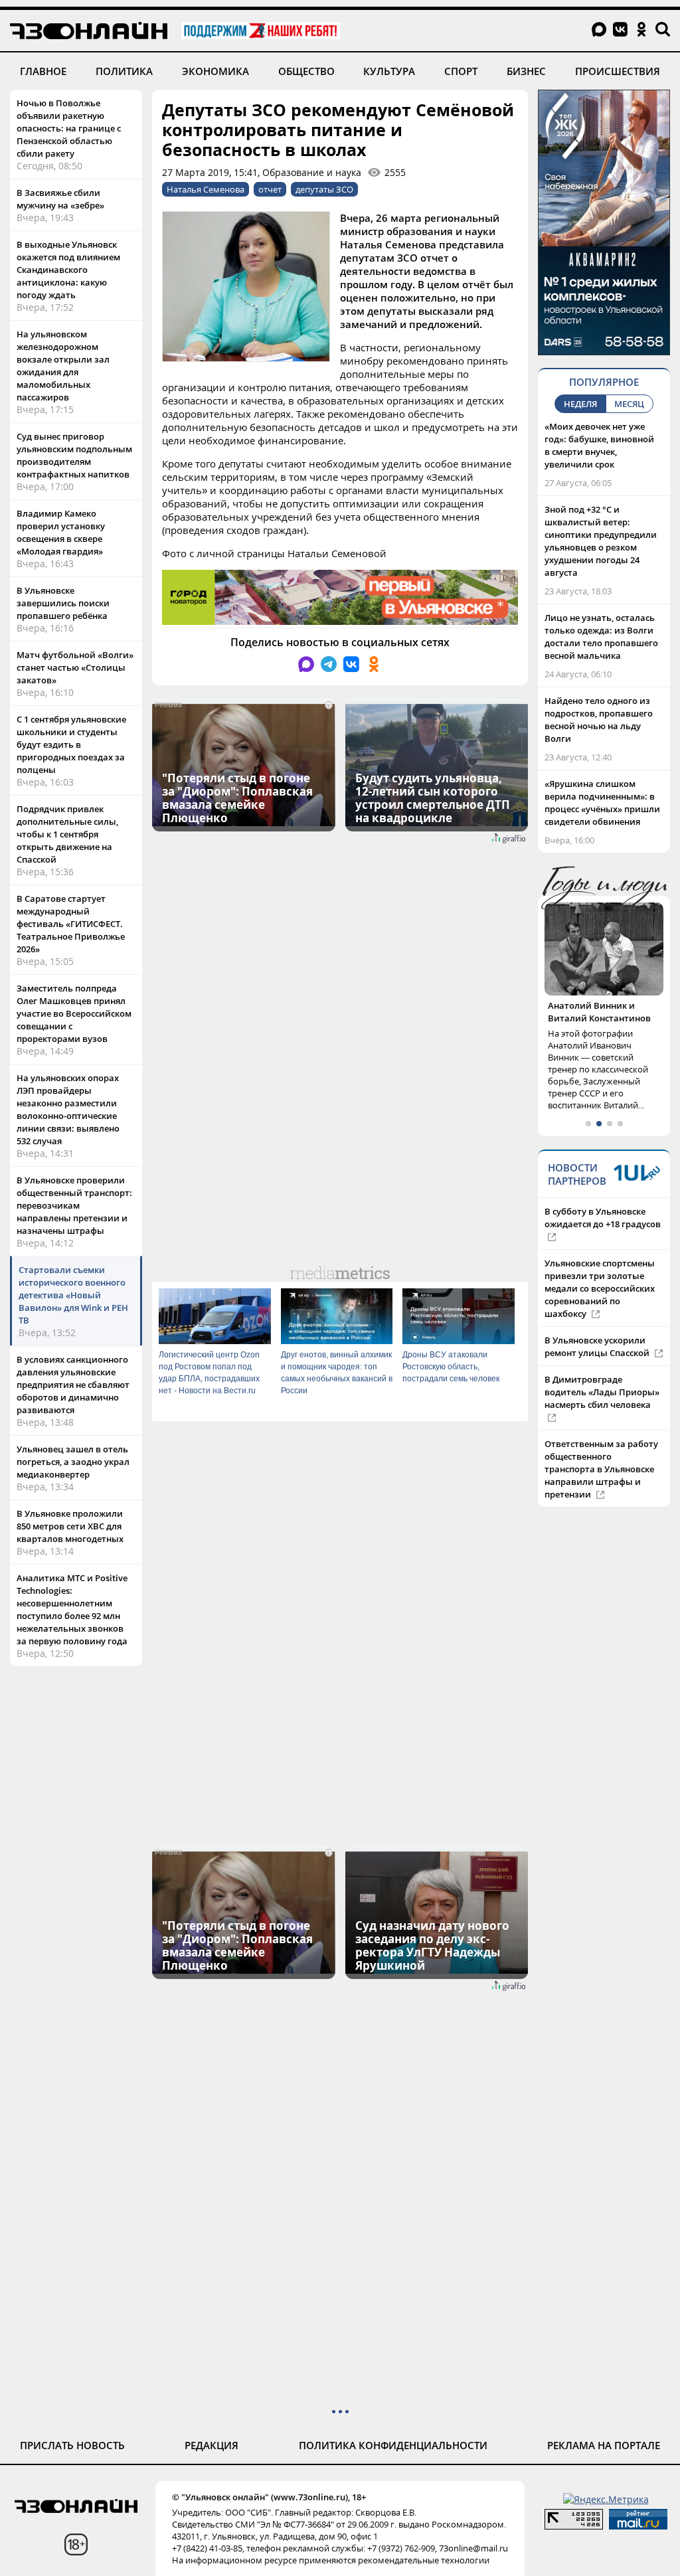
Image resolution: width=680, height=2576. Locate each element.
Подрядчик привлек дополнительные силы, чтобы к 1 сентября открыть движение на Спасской (67, 834)
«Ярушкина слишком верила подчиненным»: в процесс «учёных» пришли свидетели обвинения (602, 803)
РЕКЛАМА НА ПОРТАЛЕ (604, 2445)
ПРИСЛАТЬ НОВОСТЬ (72, 2445)
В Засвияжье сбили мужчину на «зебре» (60, 199)
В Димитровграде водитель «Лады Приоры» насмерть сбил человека (602, 1392)
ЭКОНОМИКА (215, 71)
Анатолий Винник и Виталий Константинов (599, 1012)
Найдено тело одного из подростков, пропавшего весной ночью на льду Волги (599, 720)
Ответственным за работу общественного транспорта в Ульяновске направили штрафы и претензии (601, 1469)
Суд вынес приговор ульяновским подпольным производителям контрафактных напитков (74, 455)
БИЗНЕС (526, 71)
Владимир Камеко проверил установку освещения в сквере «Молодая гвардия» (61, 532)
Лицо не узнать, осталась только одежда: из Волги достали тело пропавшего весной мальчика (601, 637)
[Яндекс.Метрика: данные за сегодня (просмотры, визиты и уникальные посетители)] (606, 2499)
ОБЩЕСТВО (306, 71)
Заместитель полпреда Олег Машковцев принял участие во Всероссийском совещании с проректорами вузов (74, 1013)
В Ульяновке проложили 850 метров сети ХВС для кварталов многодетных (70, 1526)
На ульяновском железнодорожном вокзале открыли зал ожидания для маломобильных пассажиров (63, 366)
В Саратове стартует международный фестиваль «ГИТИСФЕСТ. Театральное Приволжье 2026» (71, 924)
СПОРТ (461, 71)
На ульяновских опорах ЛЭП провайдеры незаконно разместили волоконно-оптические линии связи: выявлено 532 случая (68, 1109)
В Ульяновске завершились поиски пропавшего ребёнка (63, 603)
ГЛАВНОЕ (43, 71)
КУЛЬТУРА (389, 71)
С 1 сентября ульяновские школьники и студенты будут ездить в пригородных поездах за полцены (71, 744)
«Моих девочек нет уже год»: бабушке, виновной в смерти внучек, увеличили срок (599, 445)
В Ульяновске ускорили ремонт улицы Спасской (598, 1346)
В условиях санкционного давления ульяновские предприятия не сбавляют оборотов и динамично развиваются (73, 1385)
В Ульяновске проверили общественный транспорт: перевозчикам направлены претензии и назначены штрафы (74, 1205)
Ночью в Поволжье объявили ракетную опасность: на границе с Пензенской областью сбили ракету (69, 128)
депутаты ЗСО (324, 189)
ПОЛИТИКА (124, 71)
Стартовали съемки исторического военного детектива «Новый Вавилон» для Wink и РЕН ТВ (73, 1295)
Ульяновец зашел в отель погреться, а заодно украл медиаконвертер (73, 1462)
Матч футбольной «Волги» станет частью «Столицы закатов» (75, 667)
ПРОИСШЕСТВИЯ (618, 71)
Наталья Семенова (206, 189)
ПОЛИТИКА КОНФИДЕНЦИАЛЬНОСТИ (393, 2445)
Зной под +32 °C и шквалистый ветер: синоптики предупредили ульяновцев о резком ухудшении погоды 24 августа (601, 541)
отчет (270, 189)
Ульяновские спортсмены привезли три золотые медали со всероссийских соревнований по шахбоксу (600, 1288)
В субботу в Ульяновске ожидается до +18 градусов (603, 1218)
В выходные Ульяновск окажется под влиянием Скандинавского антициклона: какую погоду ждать (68, 270)
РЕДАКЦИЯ (212, 2445)
